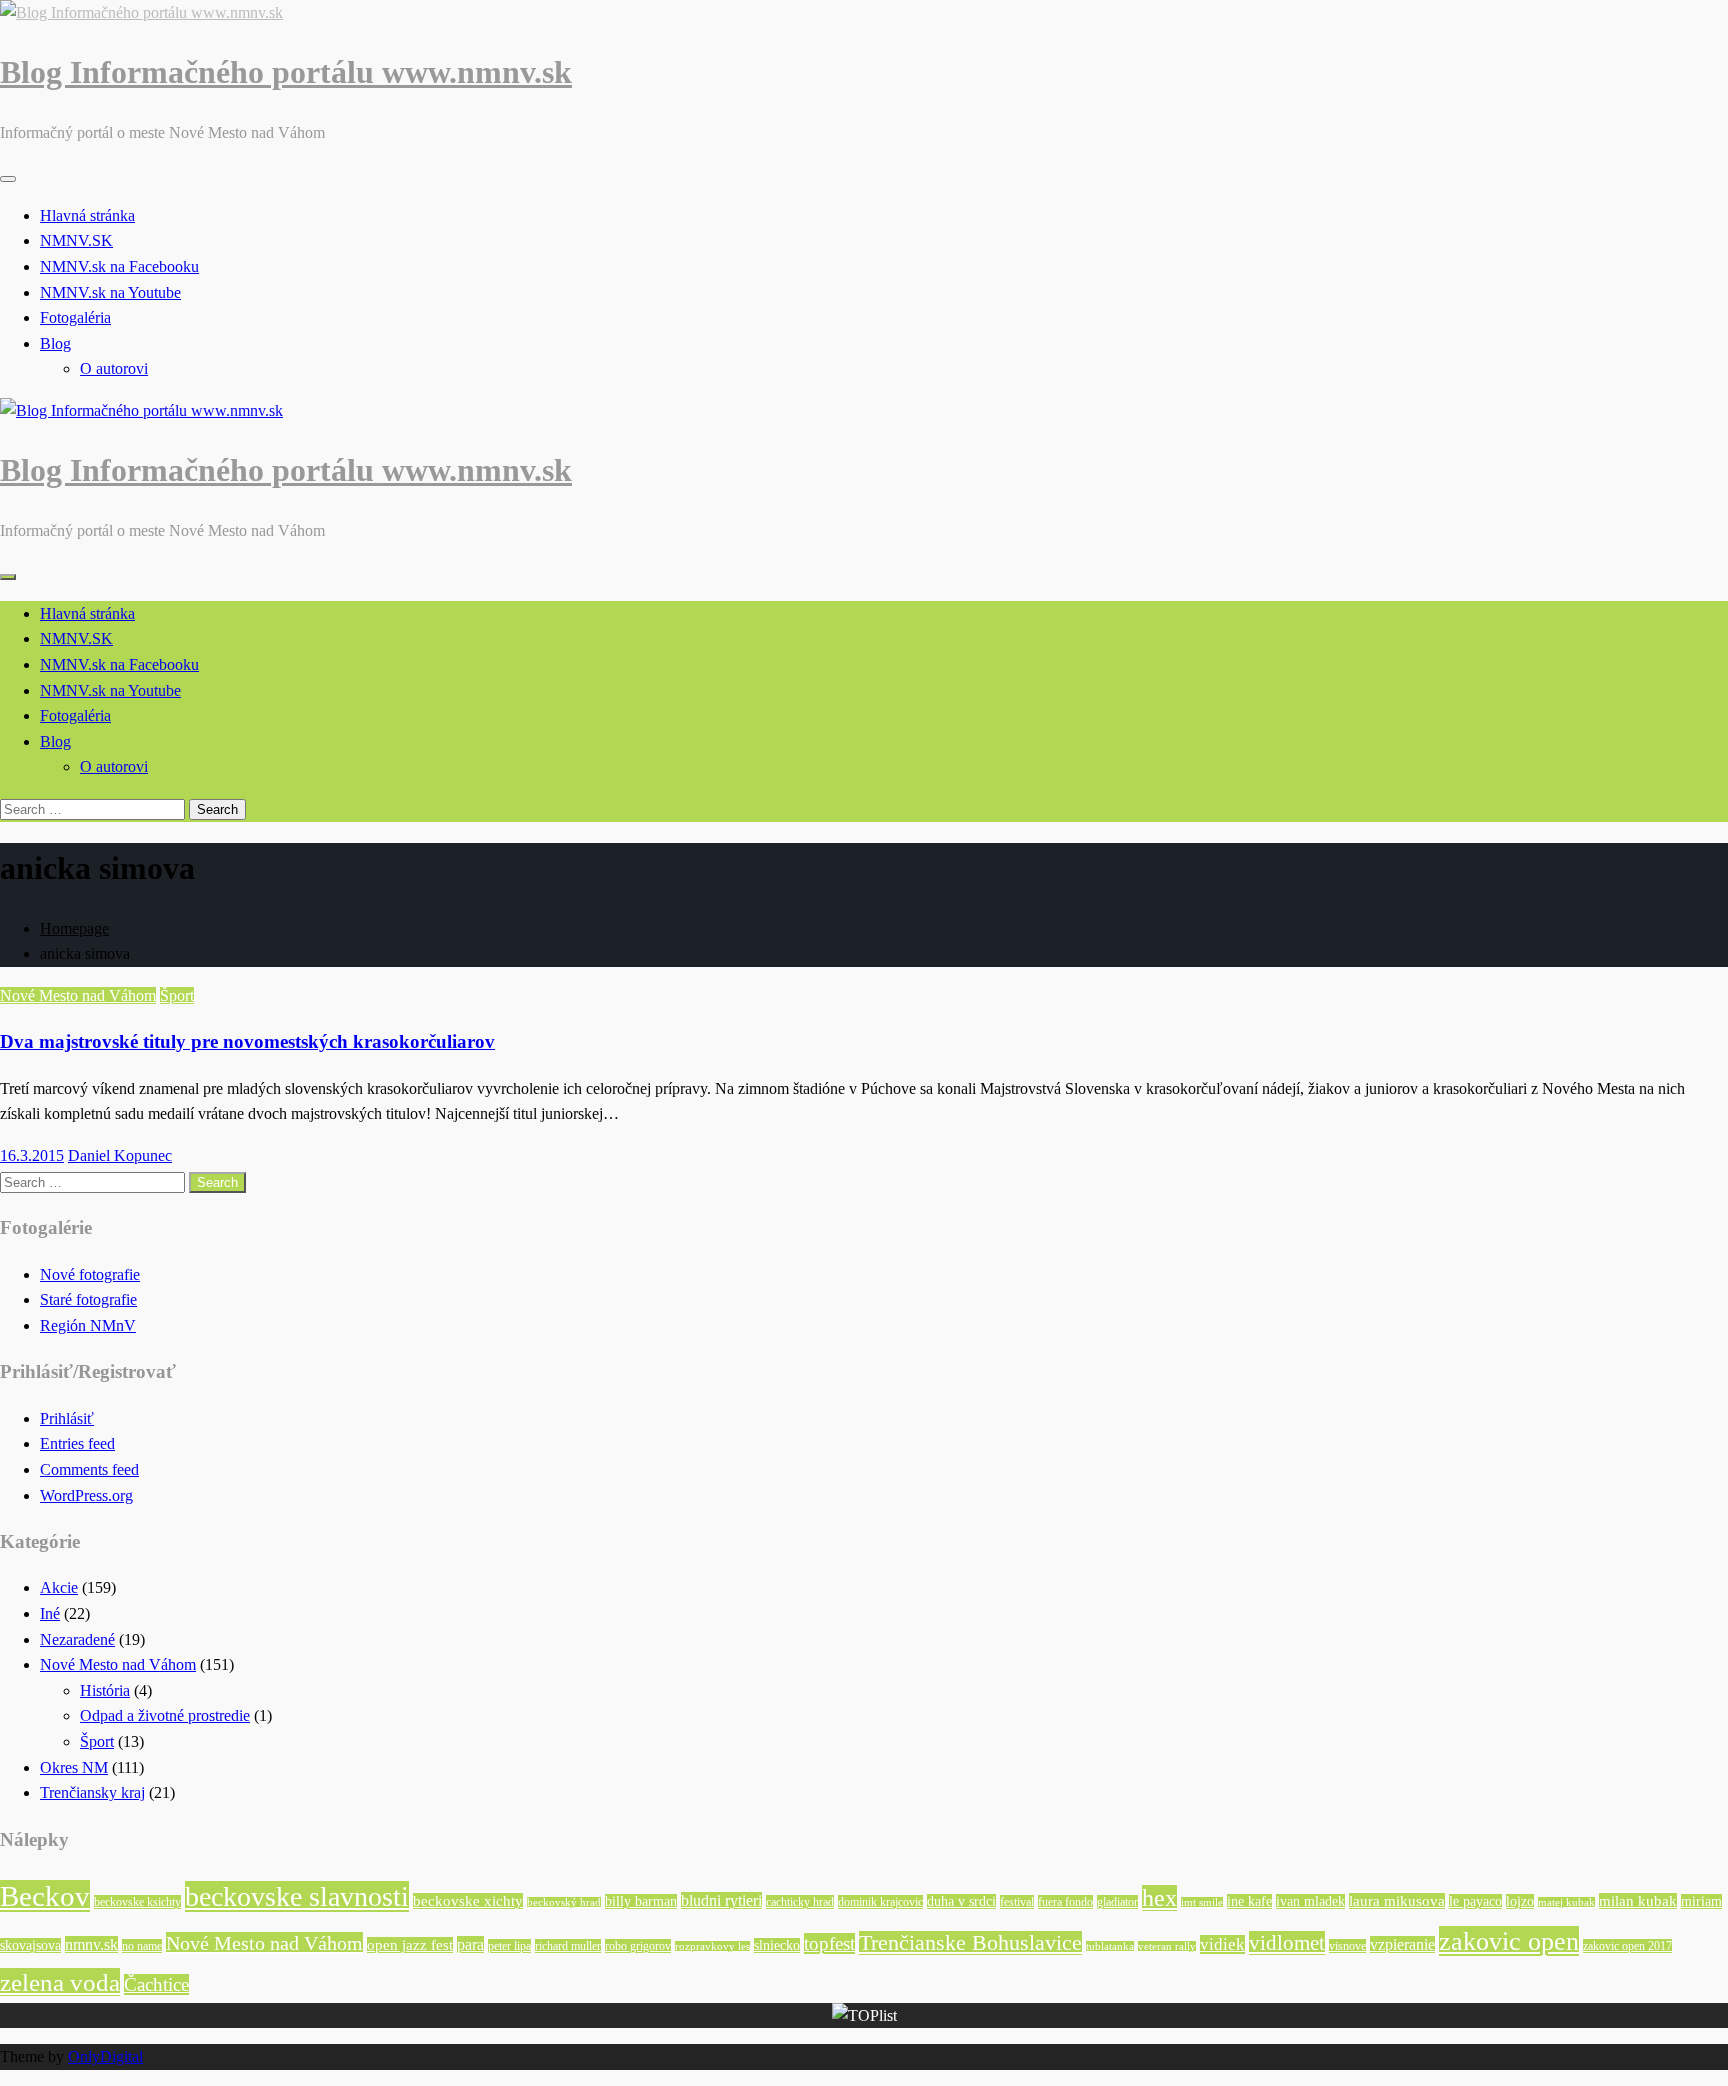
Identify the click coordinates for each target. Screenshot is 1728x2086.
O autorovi (114, 368)
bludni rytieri (721, 1900)
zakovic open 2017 (1627, 1946)
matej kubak (1566, 1902)
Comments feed (89, 1469)
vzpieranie (1402, 1944)
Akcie (59, 1587)
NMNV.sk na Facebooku (119, 266)
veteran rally (1167, 1946)
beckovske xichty (468, 1901)
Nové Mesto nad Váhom (78, 995)
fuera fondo (1065, 1902)
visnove (1347, 1946)
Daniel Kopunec (120, 1155)
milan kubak (1638, 1901)
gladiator (1117, 1902)
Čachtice (156, 1984)
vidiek (1222, 1944)
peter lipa (509, 1946)
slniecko (777, 1945)
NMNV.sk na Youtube (110, 292)
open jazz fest (410, 1945)
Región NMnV (88, 1325)
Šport (177, 995)
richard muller (568, 1946)
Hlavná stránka (87, 215)
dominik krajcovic (880, 1902)
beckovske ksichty (137, 1902)
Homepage (74, 928)
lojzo (1520, 1901)
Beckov (45, 1896)
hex (1159, 1898)
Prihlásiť (67, 1418)
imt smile (1202, 1902)
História (105, 1690)
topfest (829, 1943)
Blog (55, 343)
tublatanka (1110, 1946)
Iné (50, 1613)
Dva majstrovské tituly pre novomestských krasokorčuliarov (247, 1041)
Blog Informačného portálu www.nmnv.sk (286, 72)
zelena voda (60, 1982)
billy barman (641, 1901)
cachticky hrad (800, 1902)
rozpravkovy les (712, 1946)
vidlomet (1287, 1943)
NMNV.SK (76, 240)
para (470, 1944)
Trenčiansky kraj (92, 1792)
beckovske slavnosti (297, 1896)
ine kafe (1249, 1901)
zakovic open (1509, 1941)
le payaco (1475, 1901)
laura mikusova (1397, 1901)
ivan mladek (1310, 1901)
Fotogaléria (75, 317)
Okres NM (74, 1767)
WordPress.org (86, 1495)
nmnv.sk (91, 1944)
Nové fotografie (90, 1274)
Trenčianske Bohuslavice (970, 1943)
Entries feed (77, 1443)
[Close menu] (8, 179)
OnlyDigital (105, 2056)
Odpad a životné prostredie (165, 1715)
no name (142, 1946)
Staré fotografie (88, 1299)
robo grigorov (638, 1946)
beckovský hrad (564, 1902)
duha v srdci (961, 1901)
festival (1017, 1902)
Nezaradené (77, 1639)
